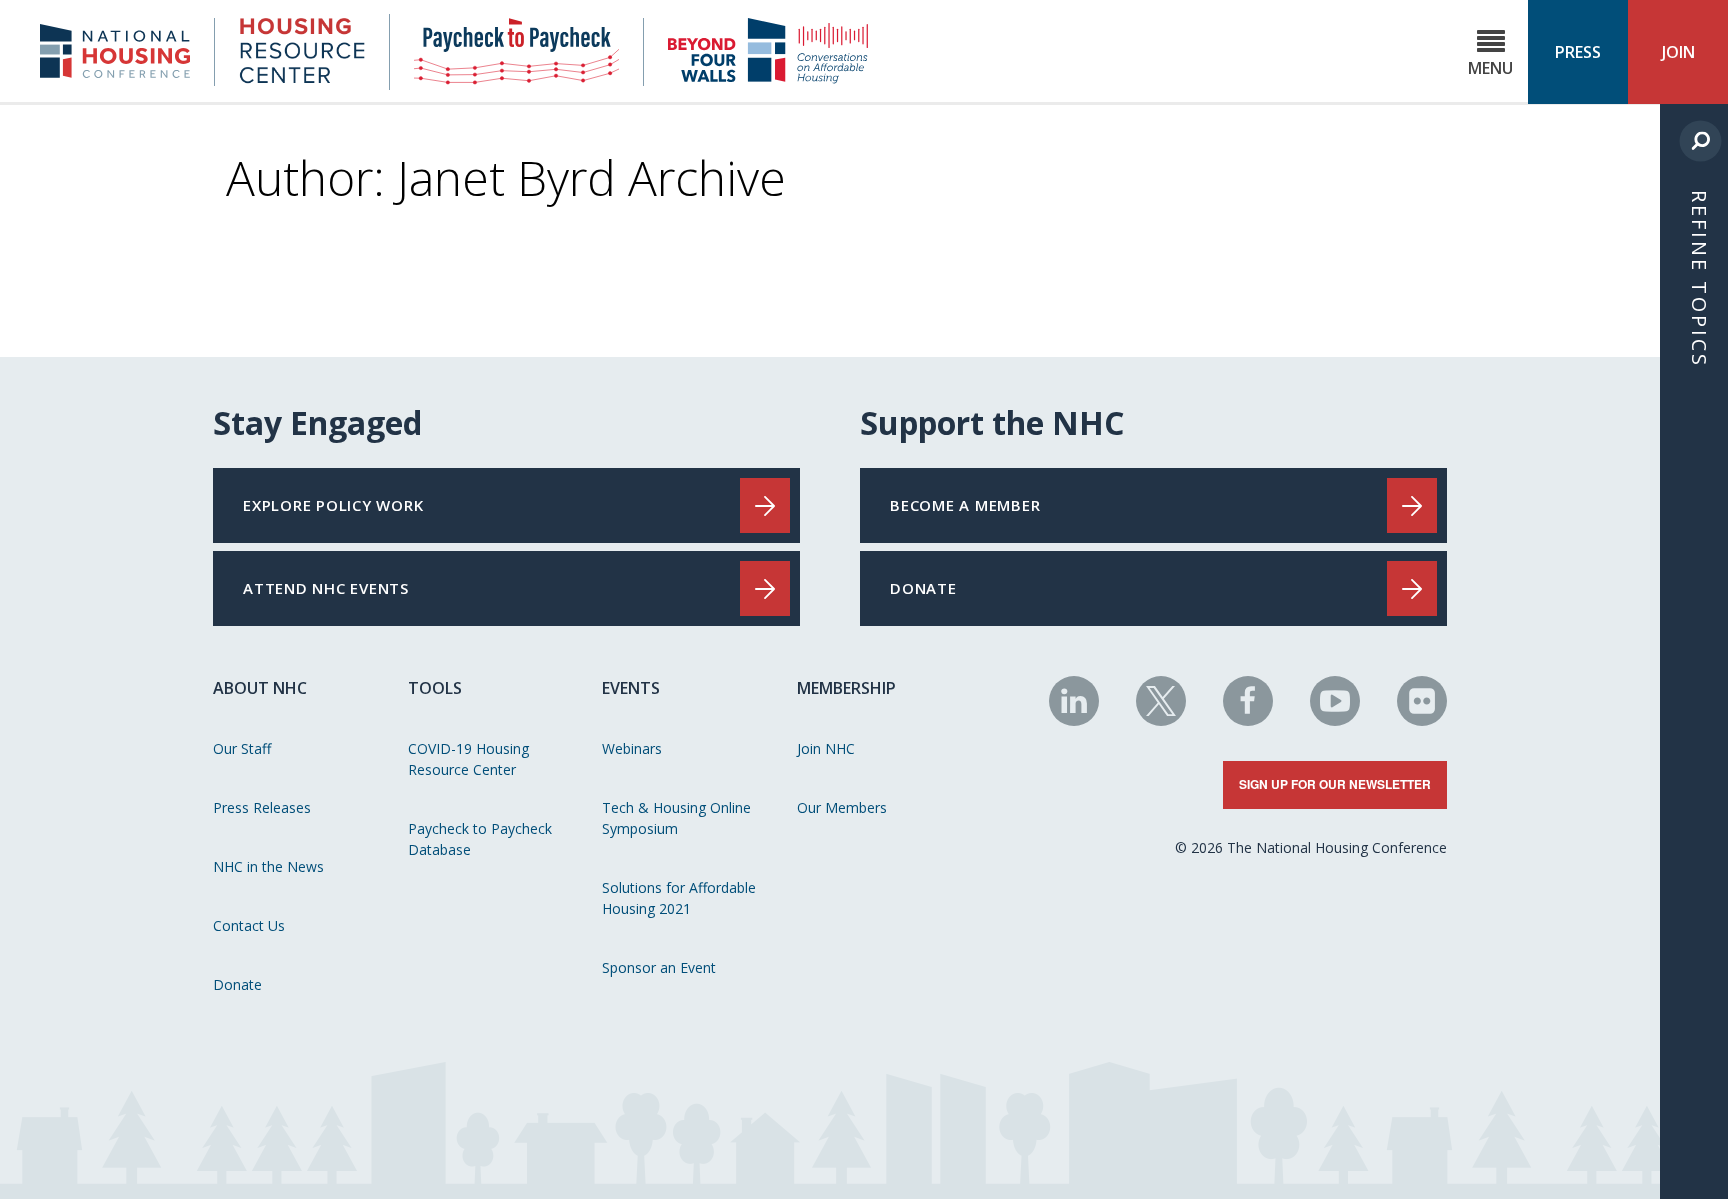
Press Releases (262, 807)
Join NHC (826, 748)
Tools (435, 688)
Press (1578, 52)
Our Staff (242, 748)
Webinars (632, 748)
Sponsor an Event (659, 967)
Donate (237, 984)
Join (1678, 52)
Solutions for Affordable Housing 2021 (679, 898)
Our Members (842, 807)
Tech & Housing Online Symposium (676, 818)
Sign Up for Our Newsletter (1335, 784)
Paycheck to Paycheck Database (480, 839)
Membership (846, 688)
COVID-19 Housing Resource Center (468, 759)
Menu (1490, 68)
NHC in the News (268, 866)
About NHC (260, 688)
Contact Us (249, 925)
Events (631, 688)
